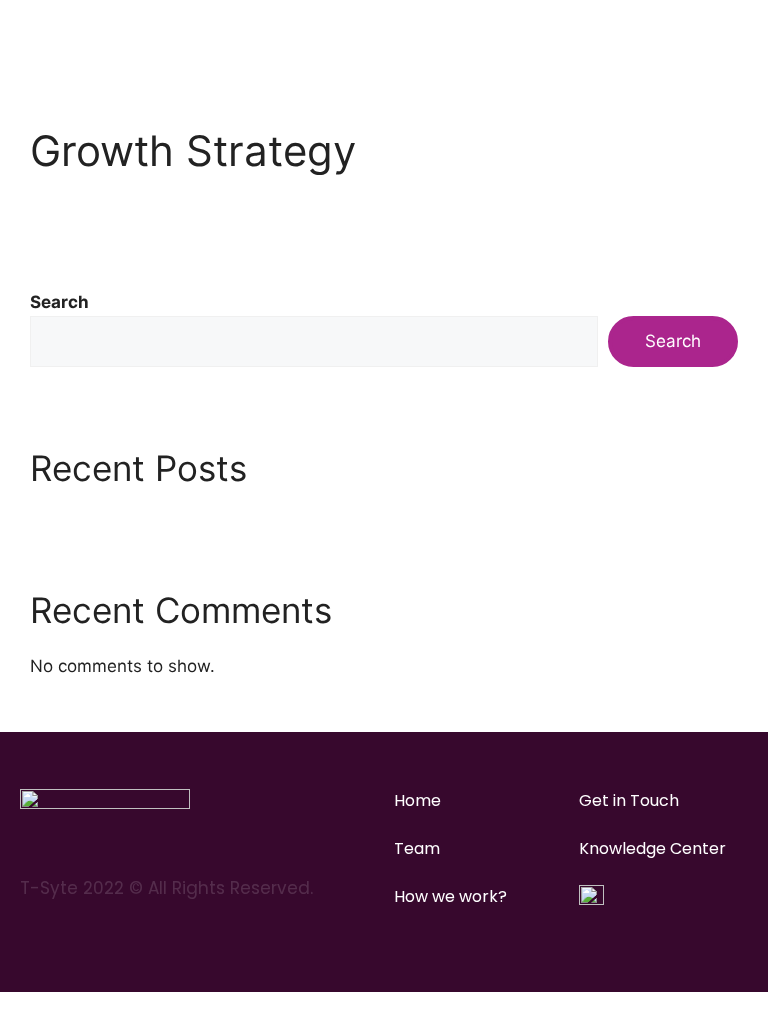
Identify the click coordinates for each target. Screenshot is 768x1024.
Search (59, 302)
